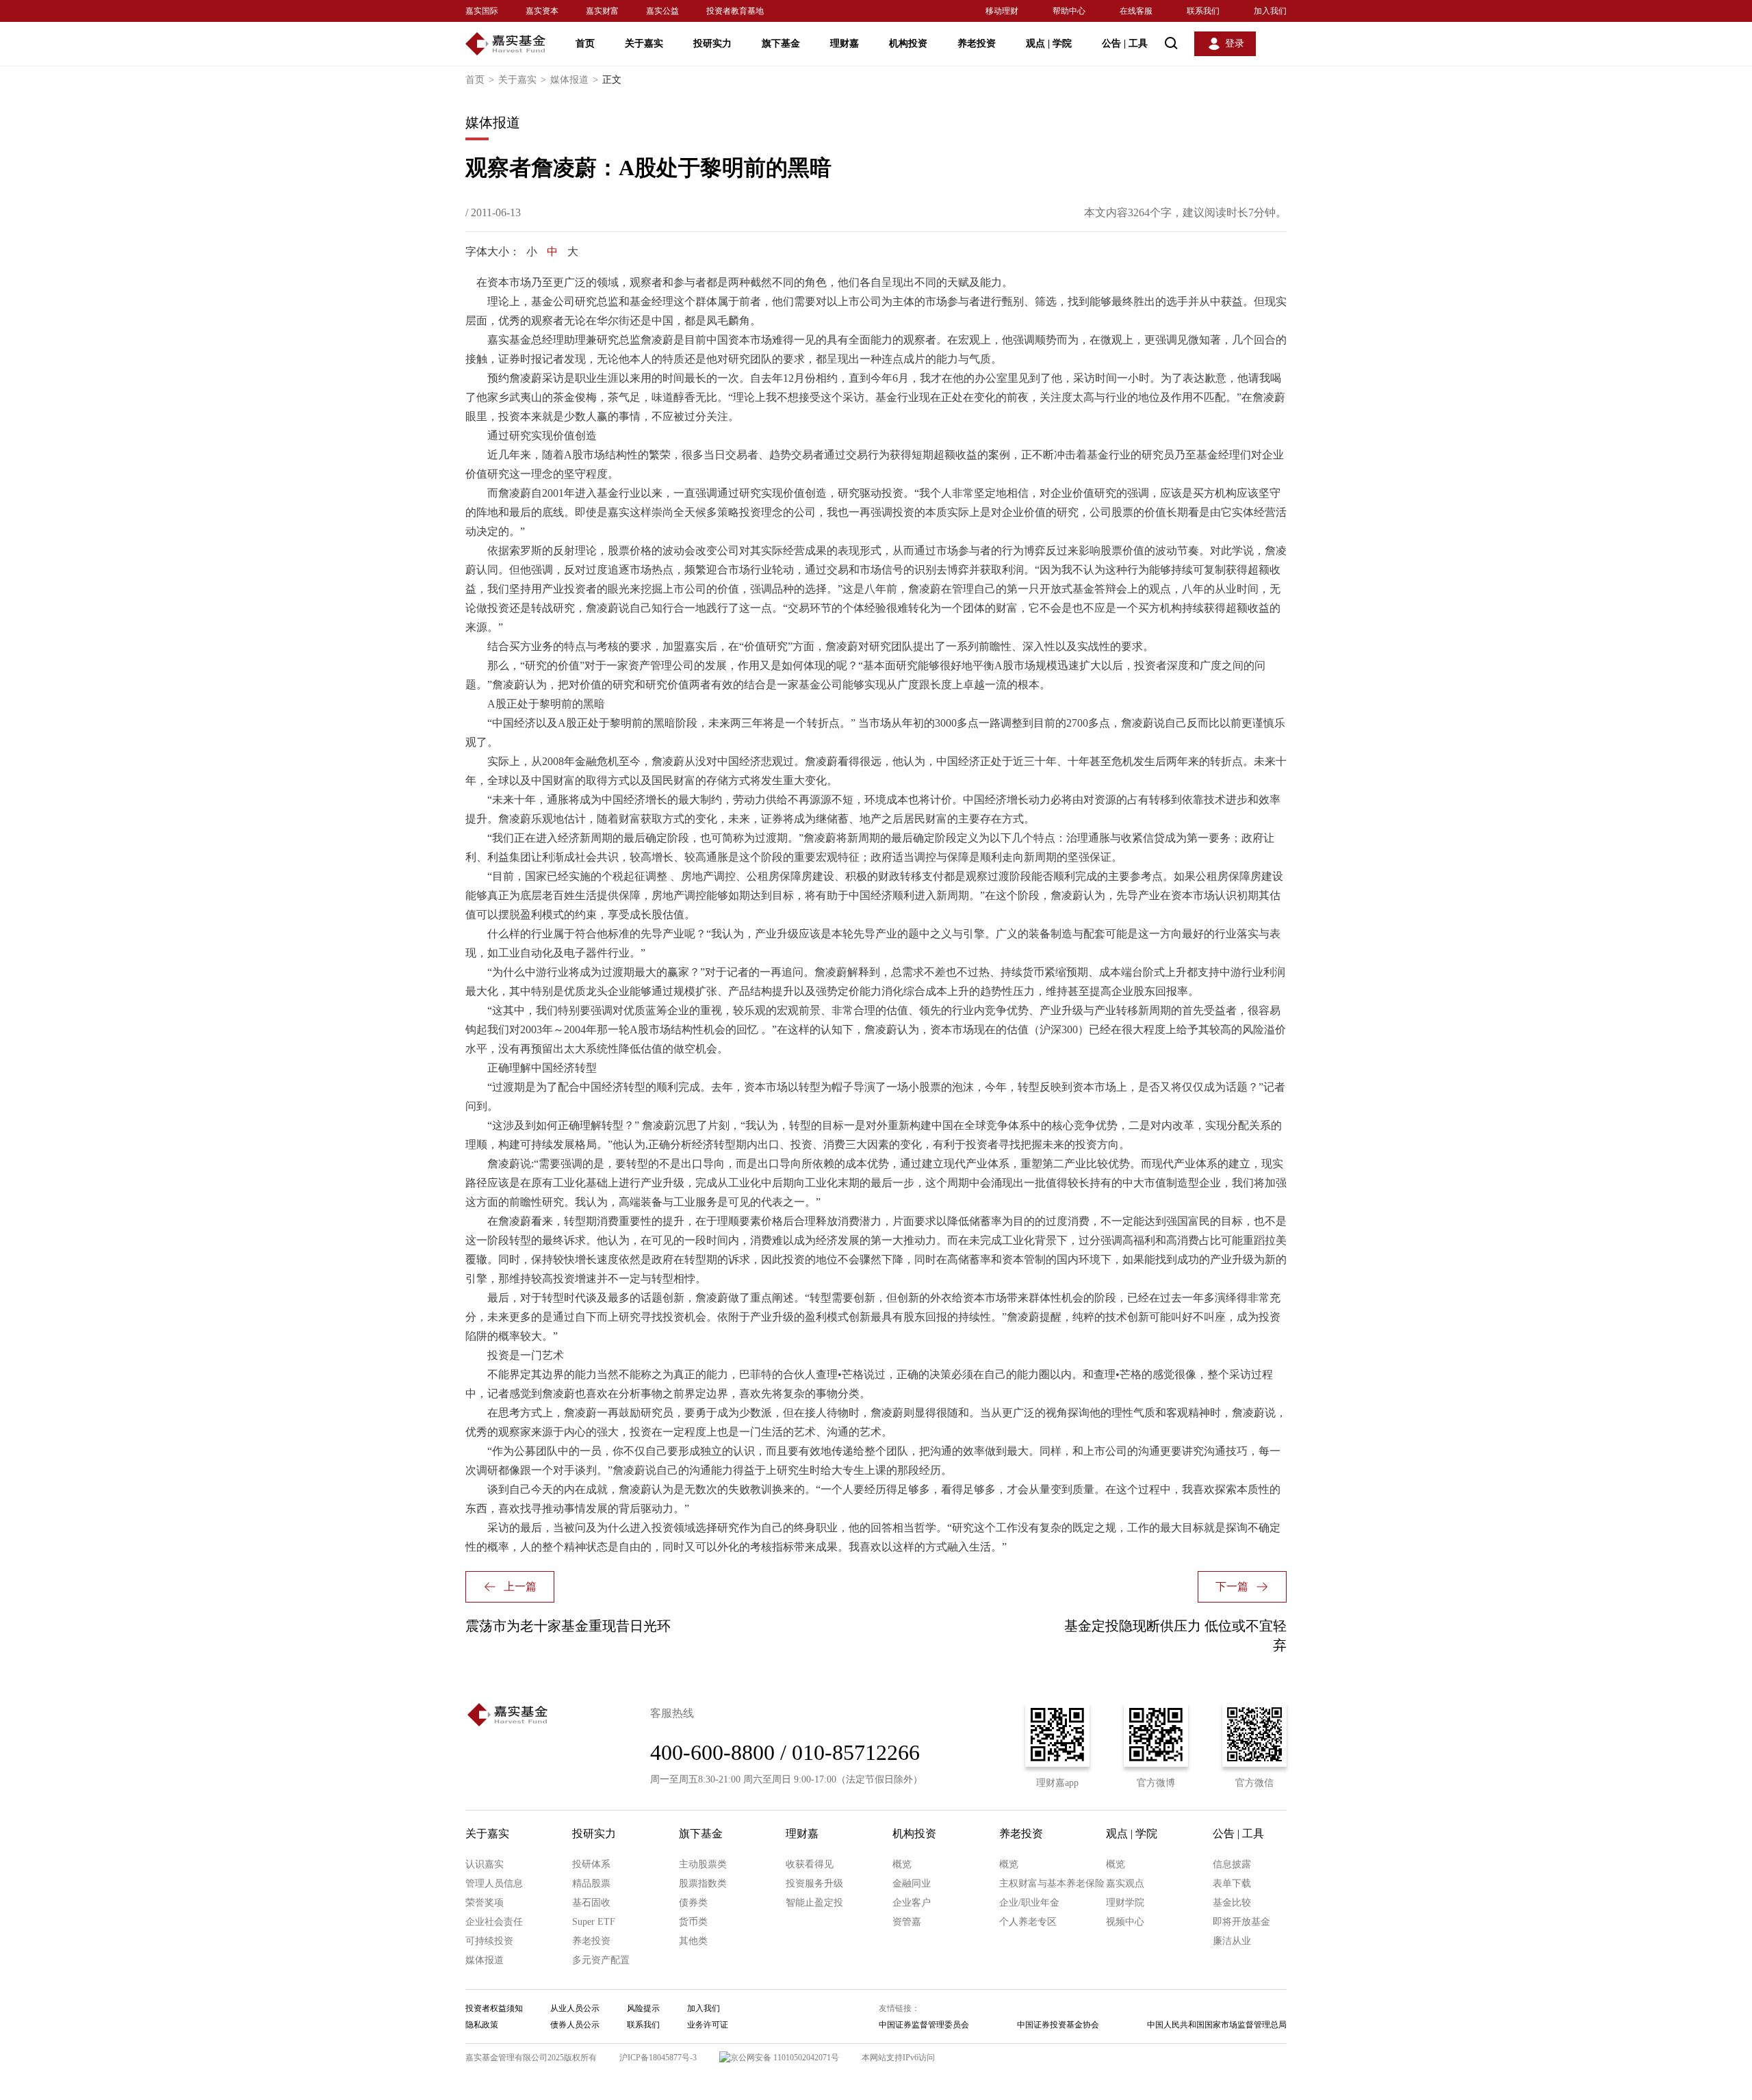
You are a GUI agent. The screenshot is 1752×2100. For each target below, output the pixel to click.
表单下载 (1232, 1883)
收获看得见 (810, 1864)
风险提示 (643, 2008)
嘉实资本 (542, 11)
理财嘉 (845, 43)
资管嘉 (907, 1922)
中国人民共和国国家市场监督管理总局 (1217, 2025)
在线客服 (1136, 11)
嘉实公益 (662, 11)
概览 (902, 1864)
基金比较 (1232, 1903)
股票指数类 (703, 1883)
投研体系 (591, 1864)
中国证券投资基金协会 (1058, 2025)
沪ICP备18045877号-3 (658, 2058)
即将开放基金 (1241, 1922)
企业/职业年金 (1029, 1903)
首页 (585, 43)
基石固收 (591, 1903)
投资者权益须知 (494, 2008)
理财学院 (1125, 1903)
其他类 (693, 1941)
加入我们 (1270, 11)
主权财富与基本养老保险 (1052, 1883)
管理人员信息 (494, 1883)
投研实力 (712, 43)
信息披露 (1232, 1864)
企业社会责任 (494, 1922)
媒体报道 (574, 80)
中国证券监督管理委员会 (924, 2025)
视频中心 (1125, 1922)
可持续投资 (489, 1941)
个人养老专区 (1028, 1922)
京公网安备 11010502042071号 (785, 2058)
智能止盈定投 (814, 1903)
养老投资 (977, 43)
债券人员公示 (575, 2025)
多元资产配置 (601, 1960)
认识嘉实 (485, 1864)
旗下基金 (781, 43)
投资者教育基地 (735, 11)
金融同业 (912, 1883)
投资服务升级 (814, 1883)
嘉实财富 (602, 11)
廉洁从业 (1232, 1941)
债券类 (693, 1903)
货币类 (693, 1922)
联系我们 (1203, 11)
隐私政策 (482, 2025)
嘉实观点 (1125, 1883)
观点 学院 (1049, 43)
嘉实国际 (482, 11)
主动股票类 (703, 1864)
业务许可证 (708, 2025)
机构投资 (908, 43)
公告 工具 (1125, 43)
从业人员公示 (575, 2008)
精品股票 (591, 1883)
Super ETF (594, 1922)
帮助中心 (1069, 11)
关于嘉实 (644, 43)
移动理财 (1002, 11)
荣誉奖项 (485, 1903)
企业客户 (912, 1903)
